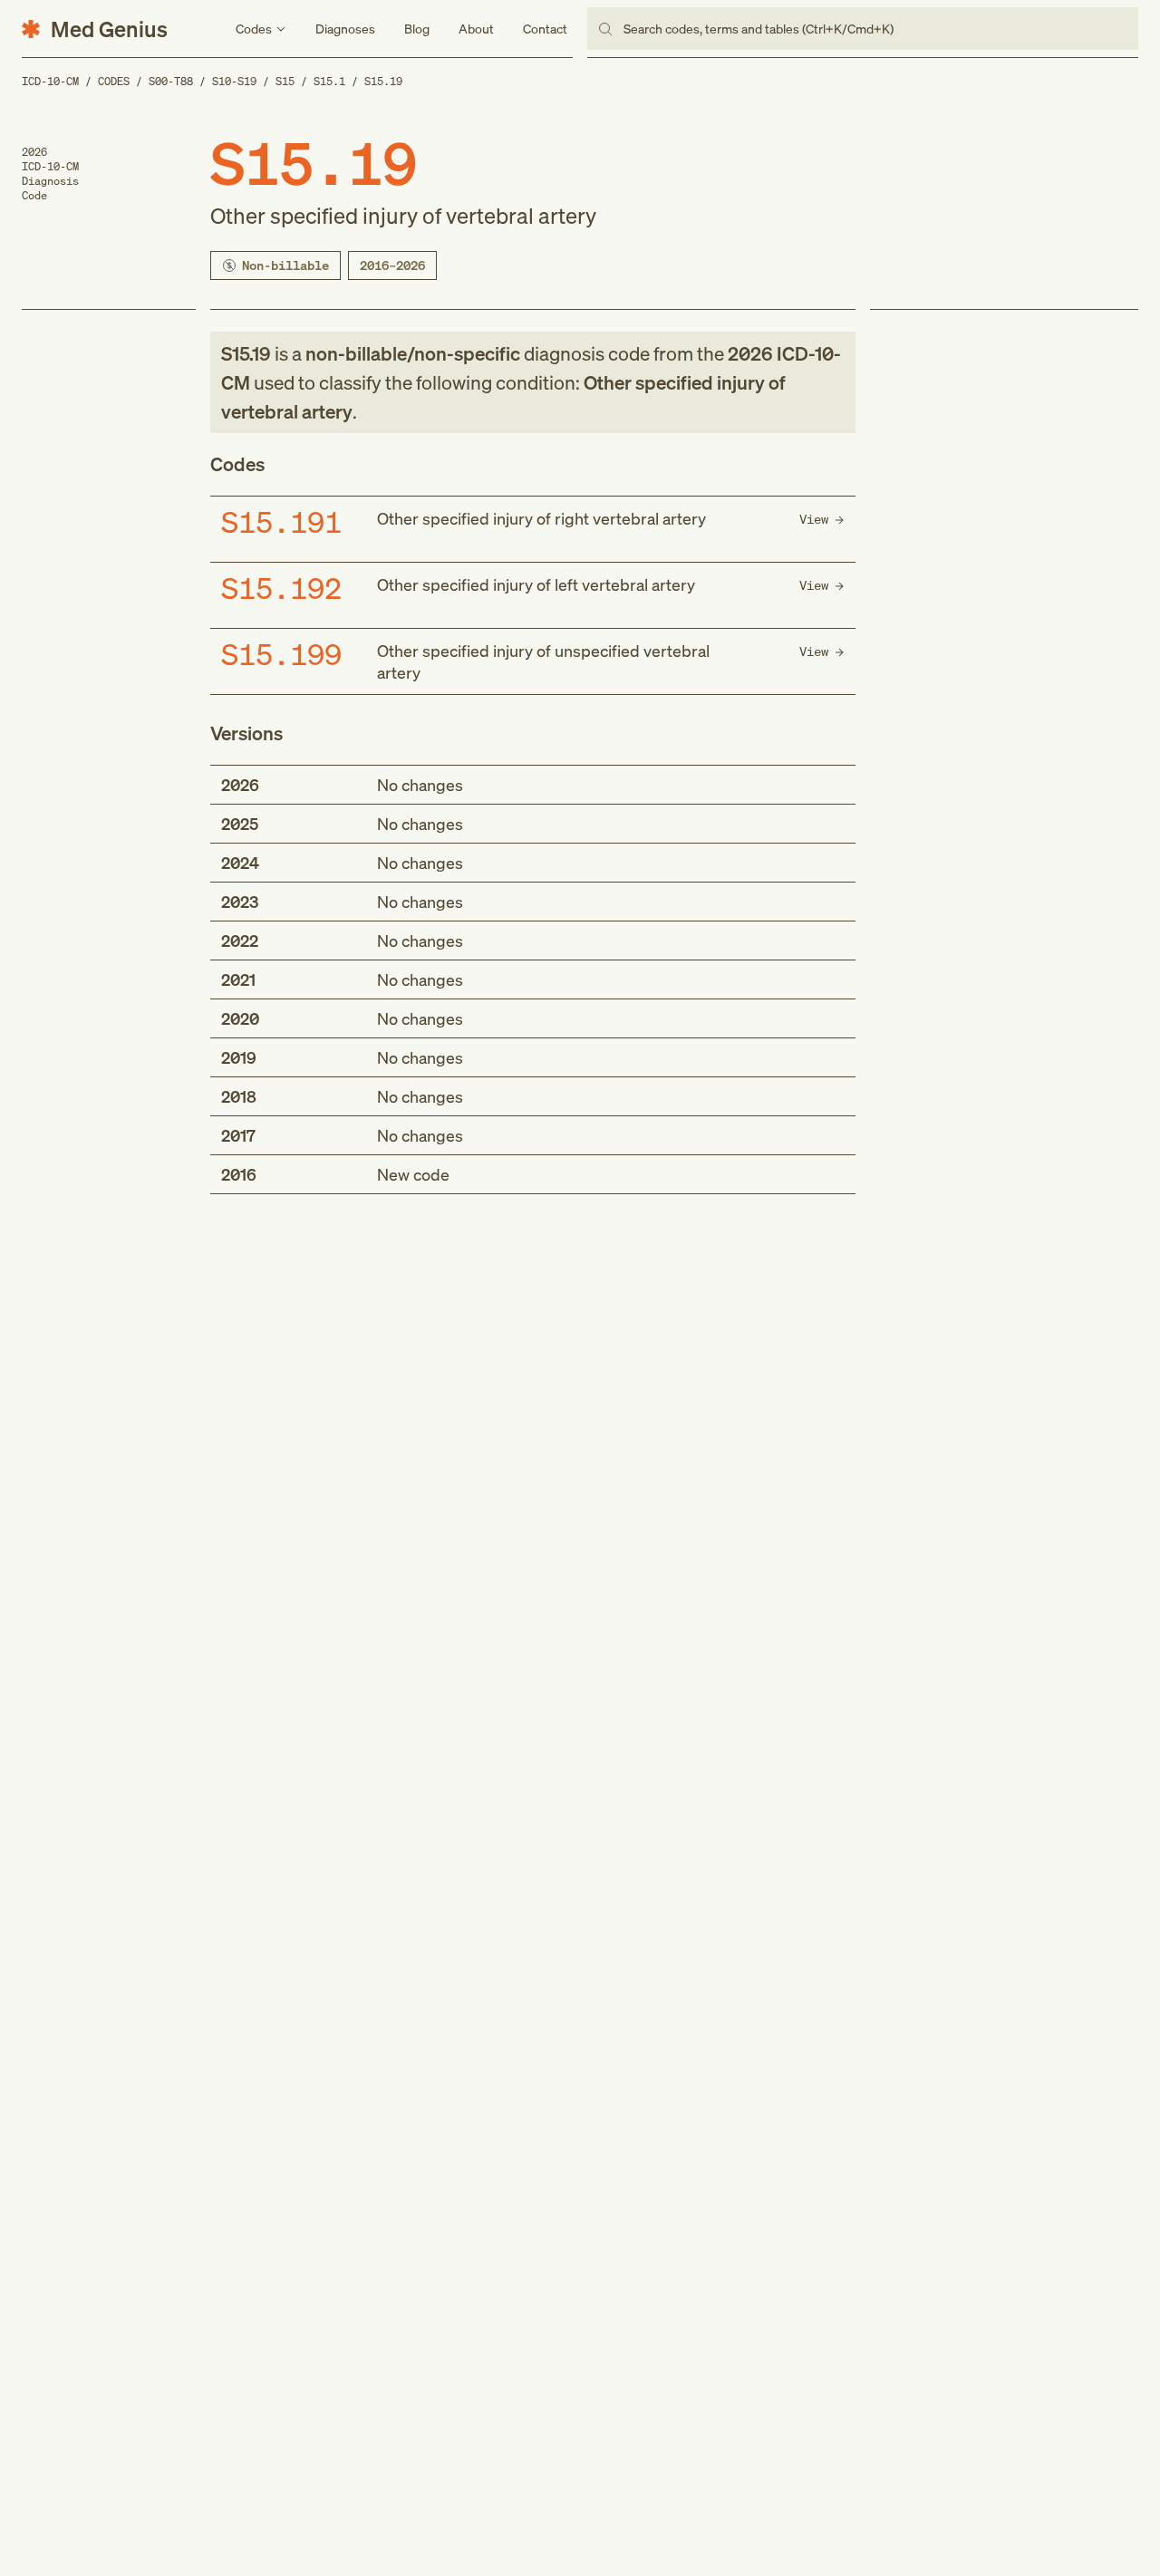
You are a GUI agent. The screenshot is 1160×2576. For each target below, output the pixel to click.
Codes (114, 81)
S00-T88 (171, 81)
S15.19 (383, 81)
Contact (545, 29)
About (476, 29)
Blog (417, 29)
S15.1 (329, 81)
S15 (285, 81)
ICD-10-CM (50, 81)
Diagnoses (345, 29)
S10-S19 (234, 81)
